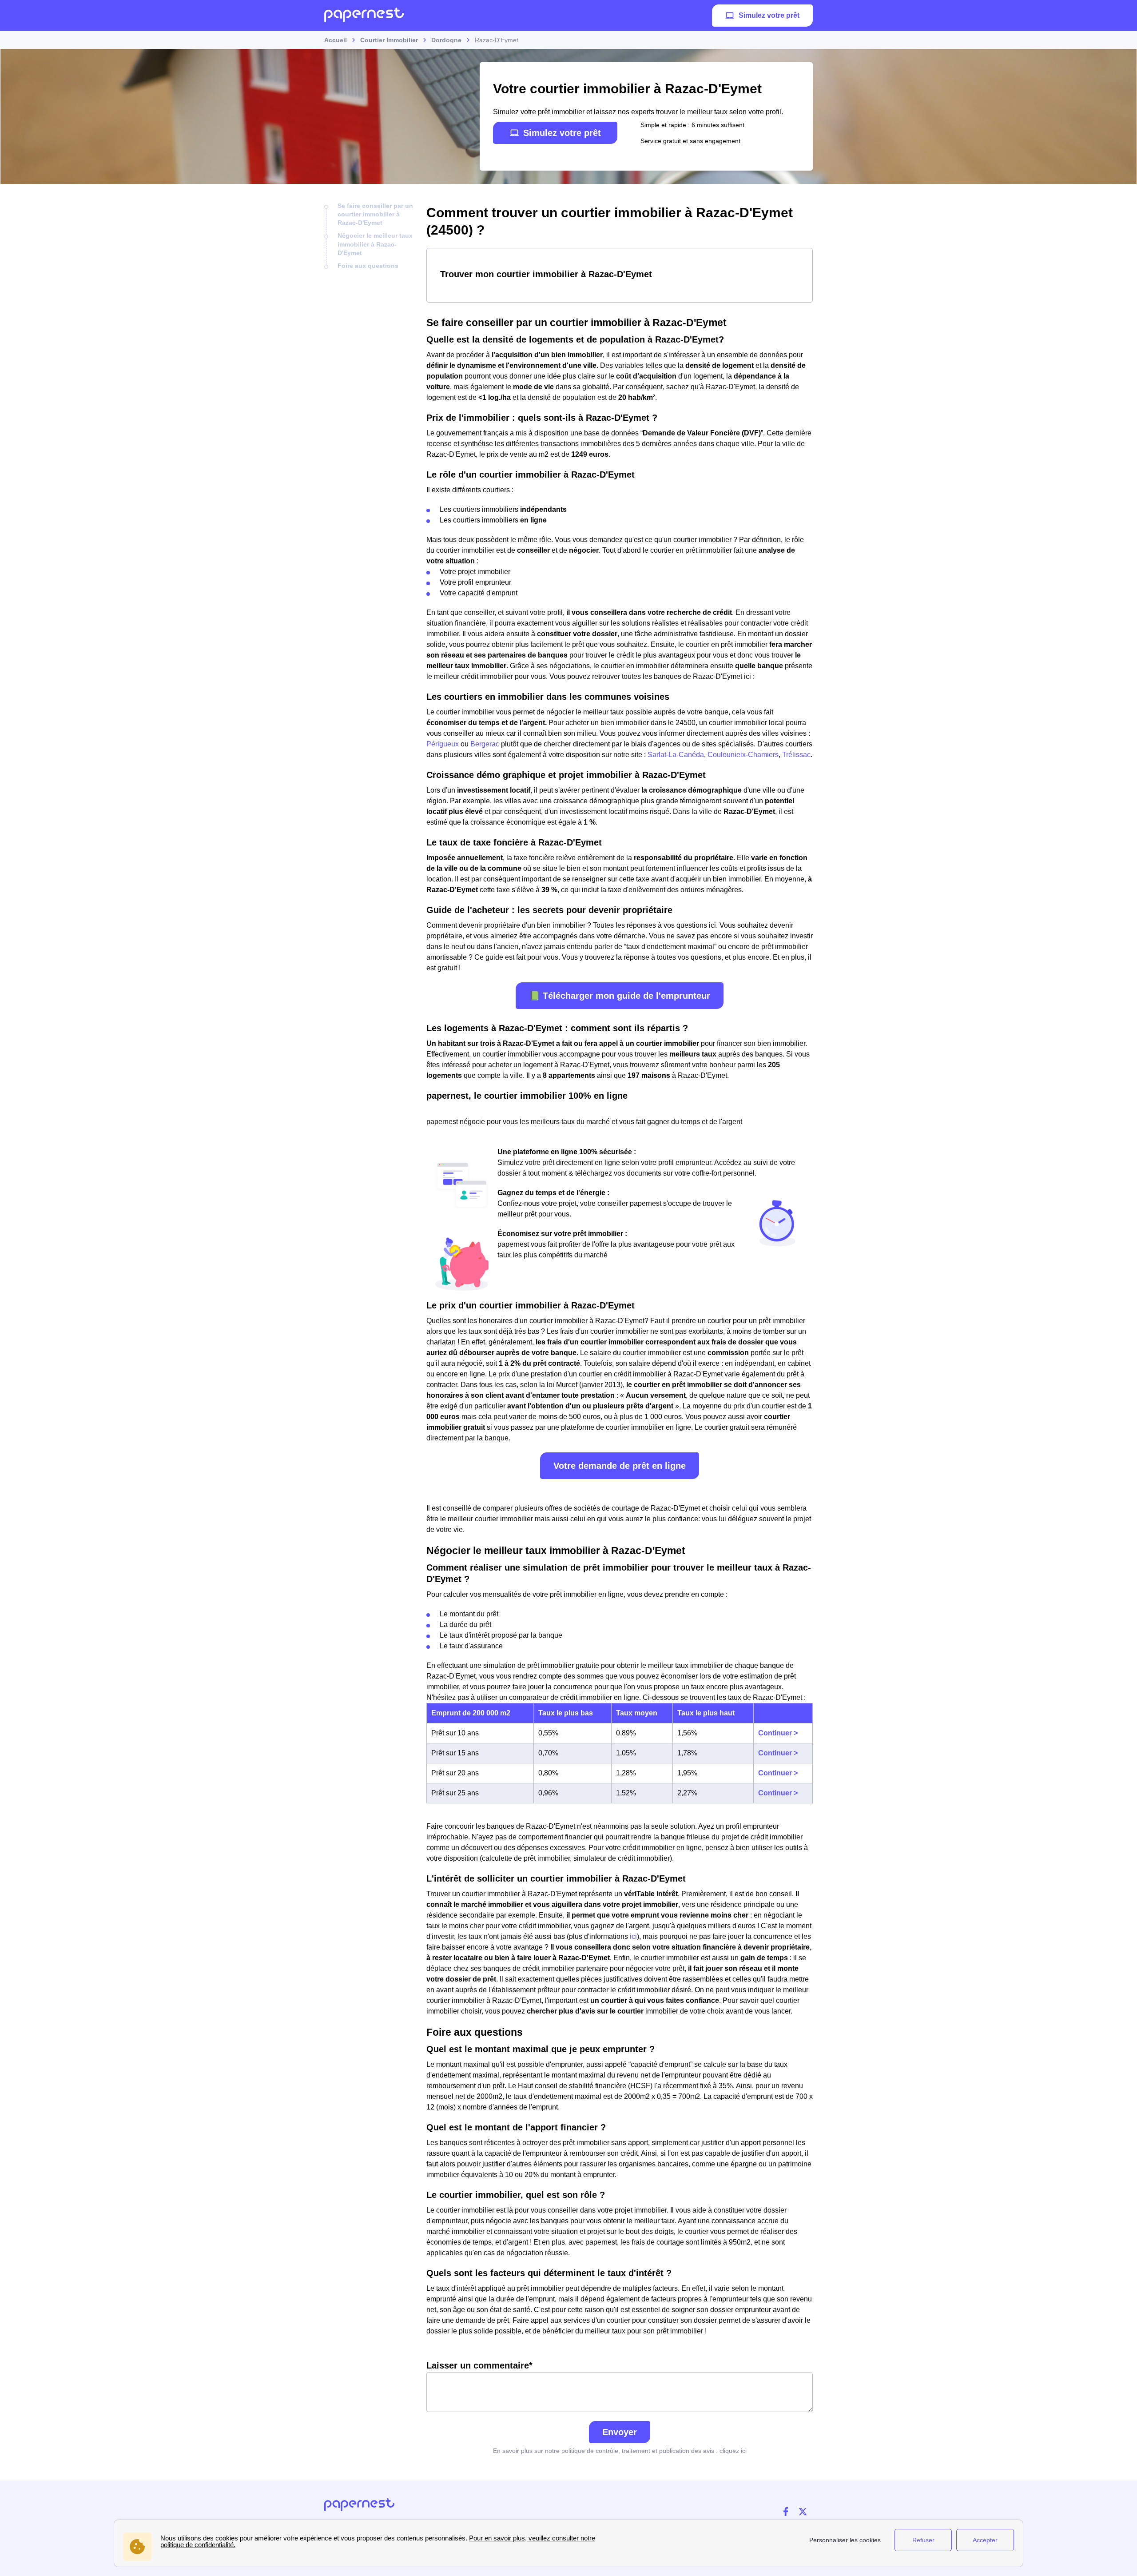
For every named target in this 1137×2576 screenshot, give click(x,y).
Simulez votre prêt (769, 15)
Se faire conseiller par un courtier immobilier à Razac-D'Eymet (375, 214)
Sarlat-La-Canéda (676, 755)
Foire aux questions (368, 266)
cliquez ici (733, 2451)
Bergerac (485, 744)
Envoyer (620, 2432)
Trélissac (796, 755)
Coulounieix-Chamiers (743, 755)
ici (633, 1936)
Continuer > (778, 1733)
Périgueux (443, 744)
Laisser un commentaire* (479, 2365)
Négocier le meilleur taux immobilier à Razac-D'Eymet (375, 244)
